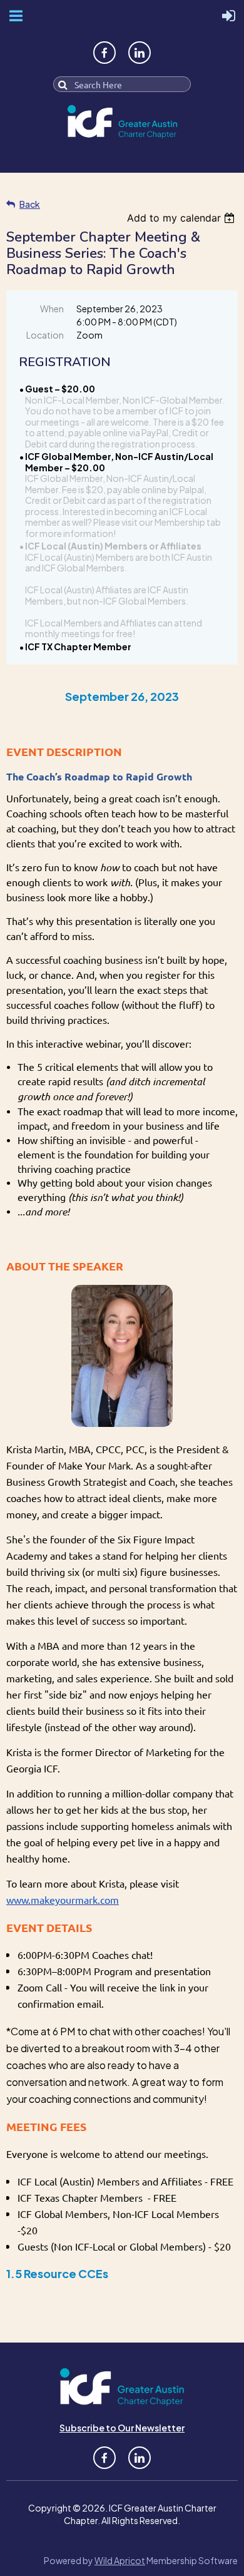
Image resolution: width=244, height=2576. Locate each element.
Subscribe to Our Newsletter (122, 2428)
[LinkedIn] (140, 53)
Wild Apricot (120, 2560)
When (52, 309)
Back (30, 204)
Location (45, 335)
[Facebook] (104, 53)
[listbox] (182, 218)
